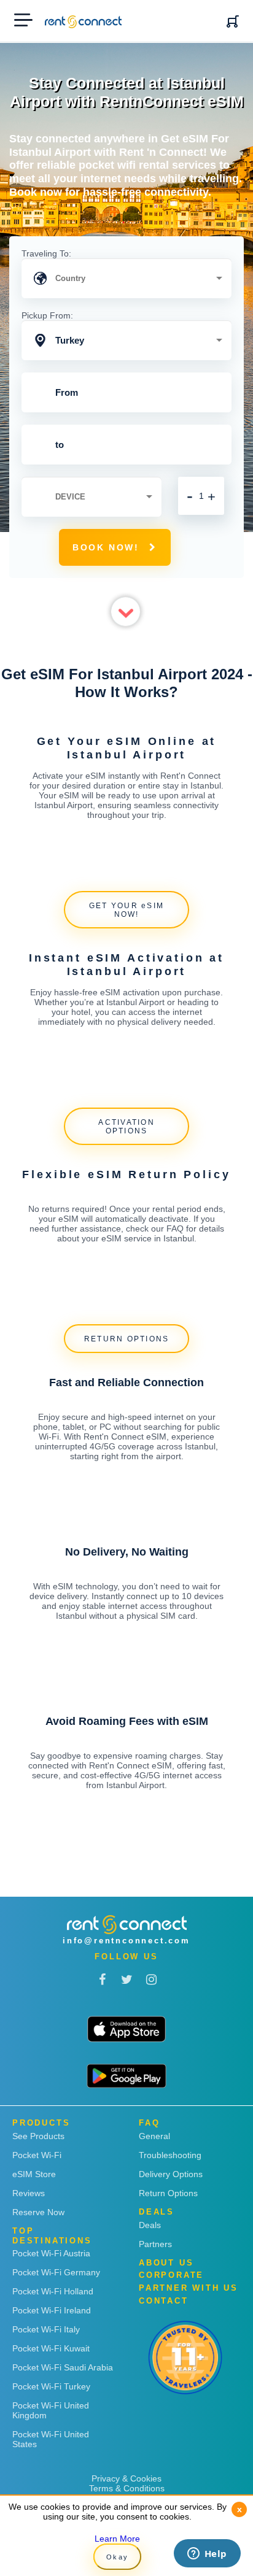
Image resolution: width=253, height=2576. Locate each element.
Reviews (29, 2193)
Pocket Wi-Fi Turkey (51, 2386)
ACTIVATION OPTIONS (126, 1127)
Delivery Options (171, 2174)
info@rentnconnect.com (126, 1941)
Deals (150, 2225)
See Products (38, 2136)
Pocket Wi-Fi (37, 2155)
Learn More (117, 2539)
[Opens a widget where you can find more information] (207, 2555)
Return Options (168, 2193)
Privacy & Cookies (126, 2478)
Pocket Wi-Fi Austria (51, 2253)
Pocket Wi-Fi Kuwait (51, 2348)
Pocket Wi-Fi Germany (56, 2272)
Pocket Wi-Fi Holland (53, 2291)
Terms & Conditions (127, 2488)
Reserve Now (38, 2212)
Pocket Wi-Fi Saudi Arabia (63, 2367)
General (154, 2136)
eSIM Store (34, 2174)
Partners (155, 2244)
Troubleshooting (170, 2155)
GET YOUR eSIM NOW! (126, 910)
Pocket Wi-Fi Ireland (52, 2310)
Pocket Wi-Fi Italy (46, 2329)
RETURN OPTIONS (127, 1339)
